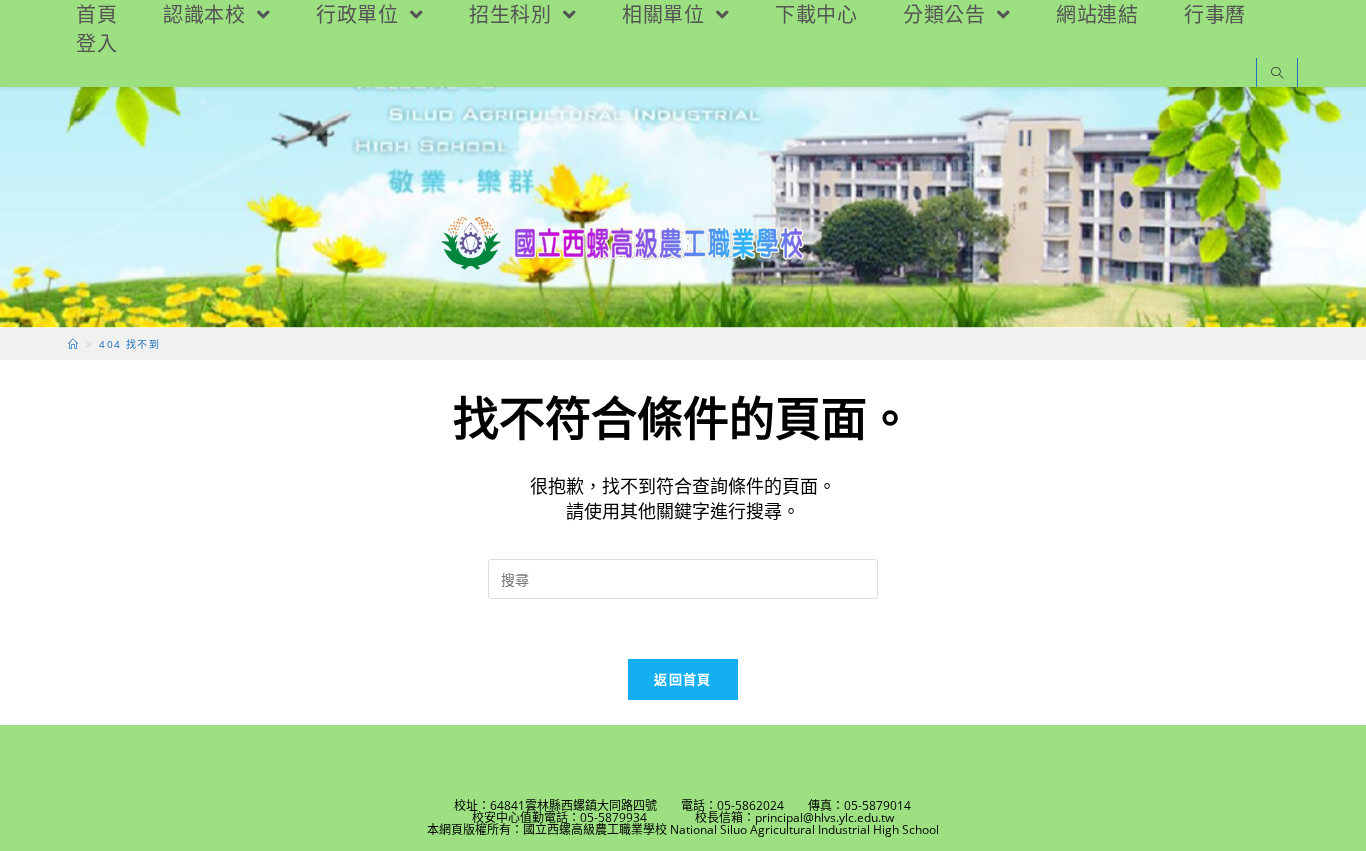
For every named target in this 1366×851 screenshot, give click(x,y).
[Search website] (1277, 74)
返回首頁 (682, 679)
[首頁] (73, 344)
